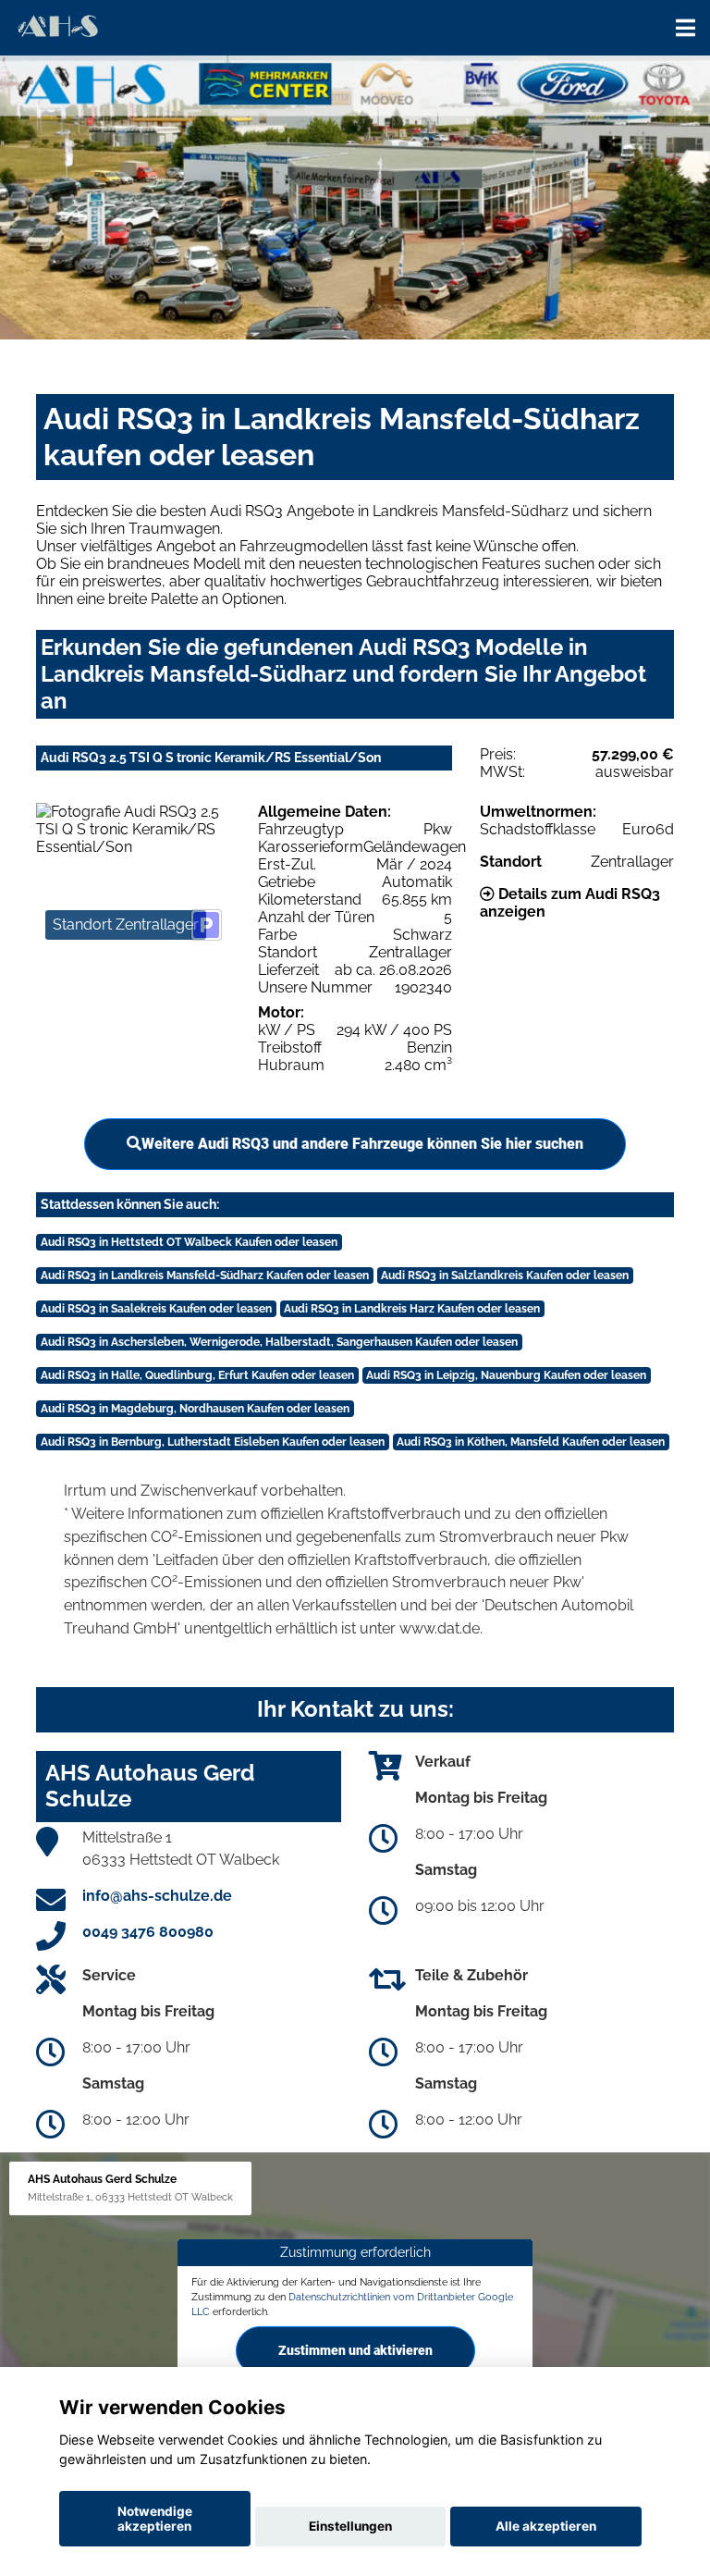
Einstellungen (350, 2526)
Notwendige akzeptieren (155, 2519)
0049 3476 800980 (148, 1932)
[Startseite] (57, 25)
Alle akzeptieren (546, 2526)
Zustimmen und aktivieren (355, 2350)
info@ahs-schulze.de (157, 1896)
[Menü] (686, 28)
